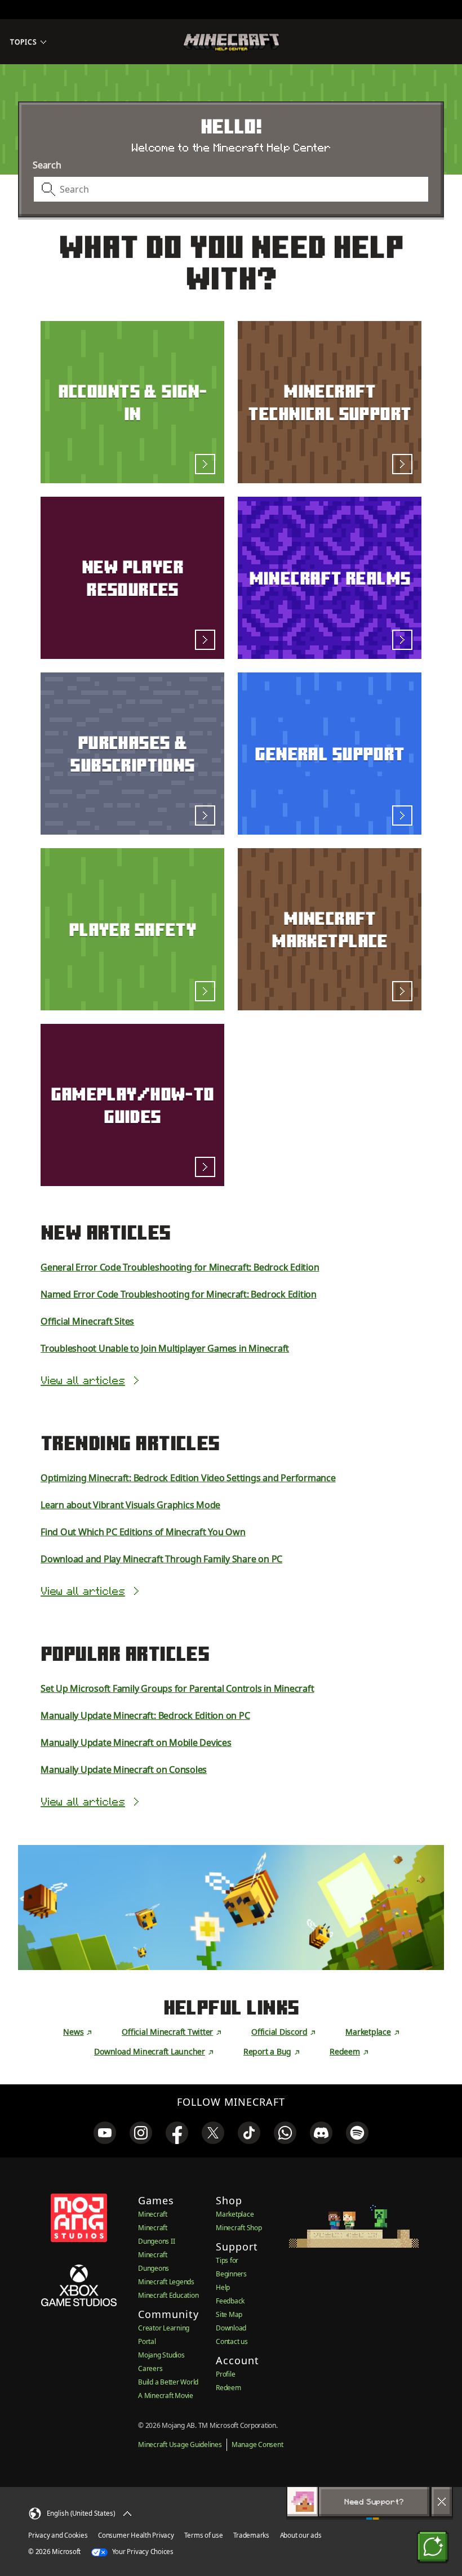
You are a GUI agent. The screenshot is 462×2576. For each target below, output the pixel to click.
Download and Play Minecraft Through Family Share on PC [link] (161, 1559)
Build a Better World (168, 2382)
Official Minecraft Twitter (167, 2032)
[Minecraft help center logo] (231, 42)
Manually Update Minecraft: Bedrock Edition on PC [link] (145, 1715)
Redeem (345, 2051)
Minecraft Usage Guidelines (180, 2444)
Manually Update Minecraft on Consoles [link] (124, 1770)
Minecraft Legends (166, 2282)
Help (223, 2287)
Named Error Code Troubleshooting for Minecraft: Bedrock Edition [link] (179, 1294)
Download (231, 2328)
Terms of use (203, 2535)
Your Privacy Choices (142, 2552)
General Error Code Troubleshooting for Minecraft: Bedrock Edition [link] (180, 1267)
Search (47, 165)
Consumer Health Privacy (136, 2535)
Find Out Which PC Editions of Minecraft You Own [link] (143, 1532)
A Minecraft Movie (166, 2395)
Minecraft (153, 2214)
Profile (225, 2374)
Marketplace (368, 2032)
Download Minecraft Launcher (150, 2051)
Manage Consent (257, 2444)
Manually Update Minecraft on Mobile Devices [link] (136, 1742)
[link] (105, 2133)
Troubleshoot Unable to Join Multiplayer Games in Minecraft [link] (165, 1348)
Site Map (229, 2314)
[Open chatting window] (433, 2547)
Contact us (232, 2341)
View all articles (83, 1380)
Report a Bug (267, 2051)
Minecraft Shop (239, 2228)
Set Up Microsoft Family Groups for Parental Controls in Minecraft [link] (177, 1688)
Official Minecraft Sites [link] (87, 1321)
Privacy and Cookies (58, 2535)
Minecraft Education (168, 2295)
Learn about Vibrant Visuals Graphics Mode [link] (130, 1505)
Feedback (230, 2301)
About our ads (301, 2535)
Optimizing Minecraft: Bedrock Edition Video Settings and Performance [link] (188, 1478)
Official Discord (279, 2032)
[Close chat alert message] (442, 2502)
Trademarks (251, 2535)
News (73, 2032)
